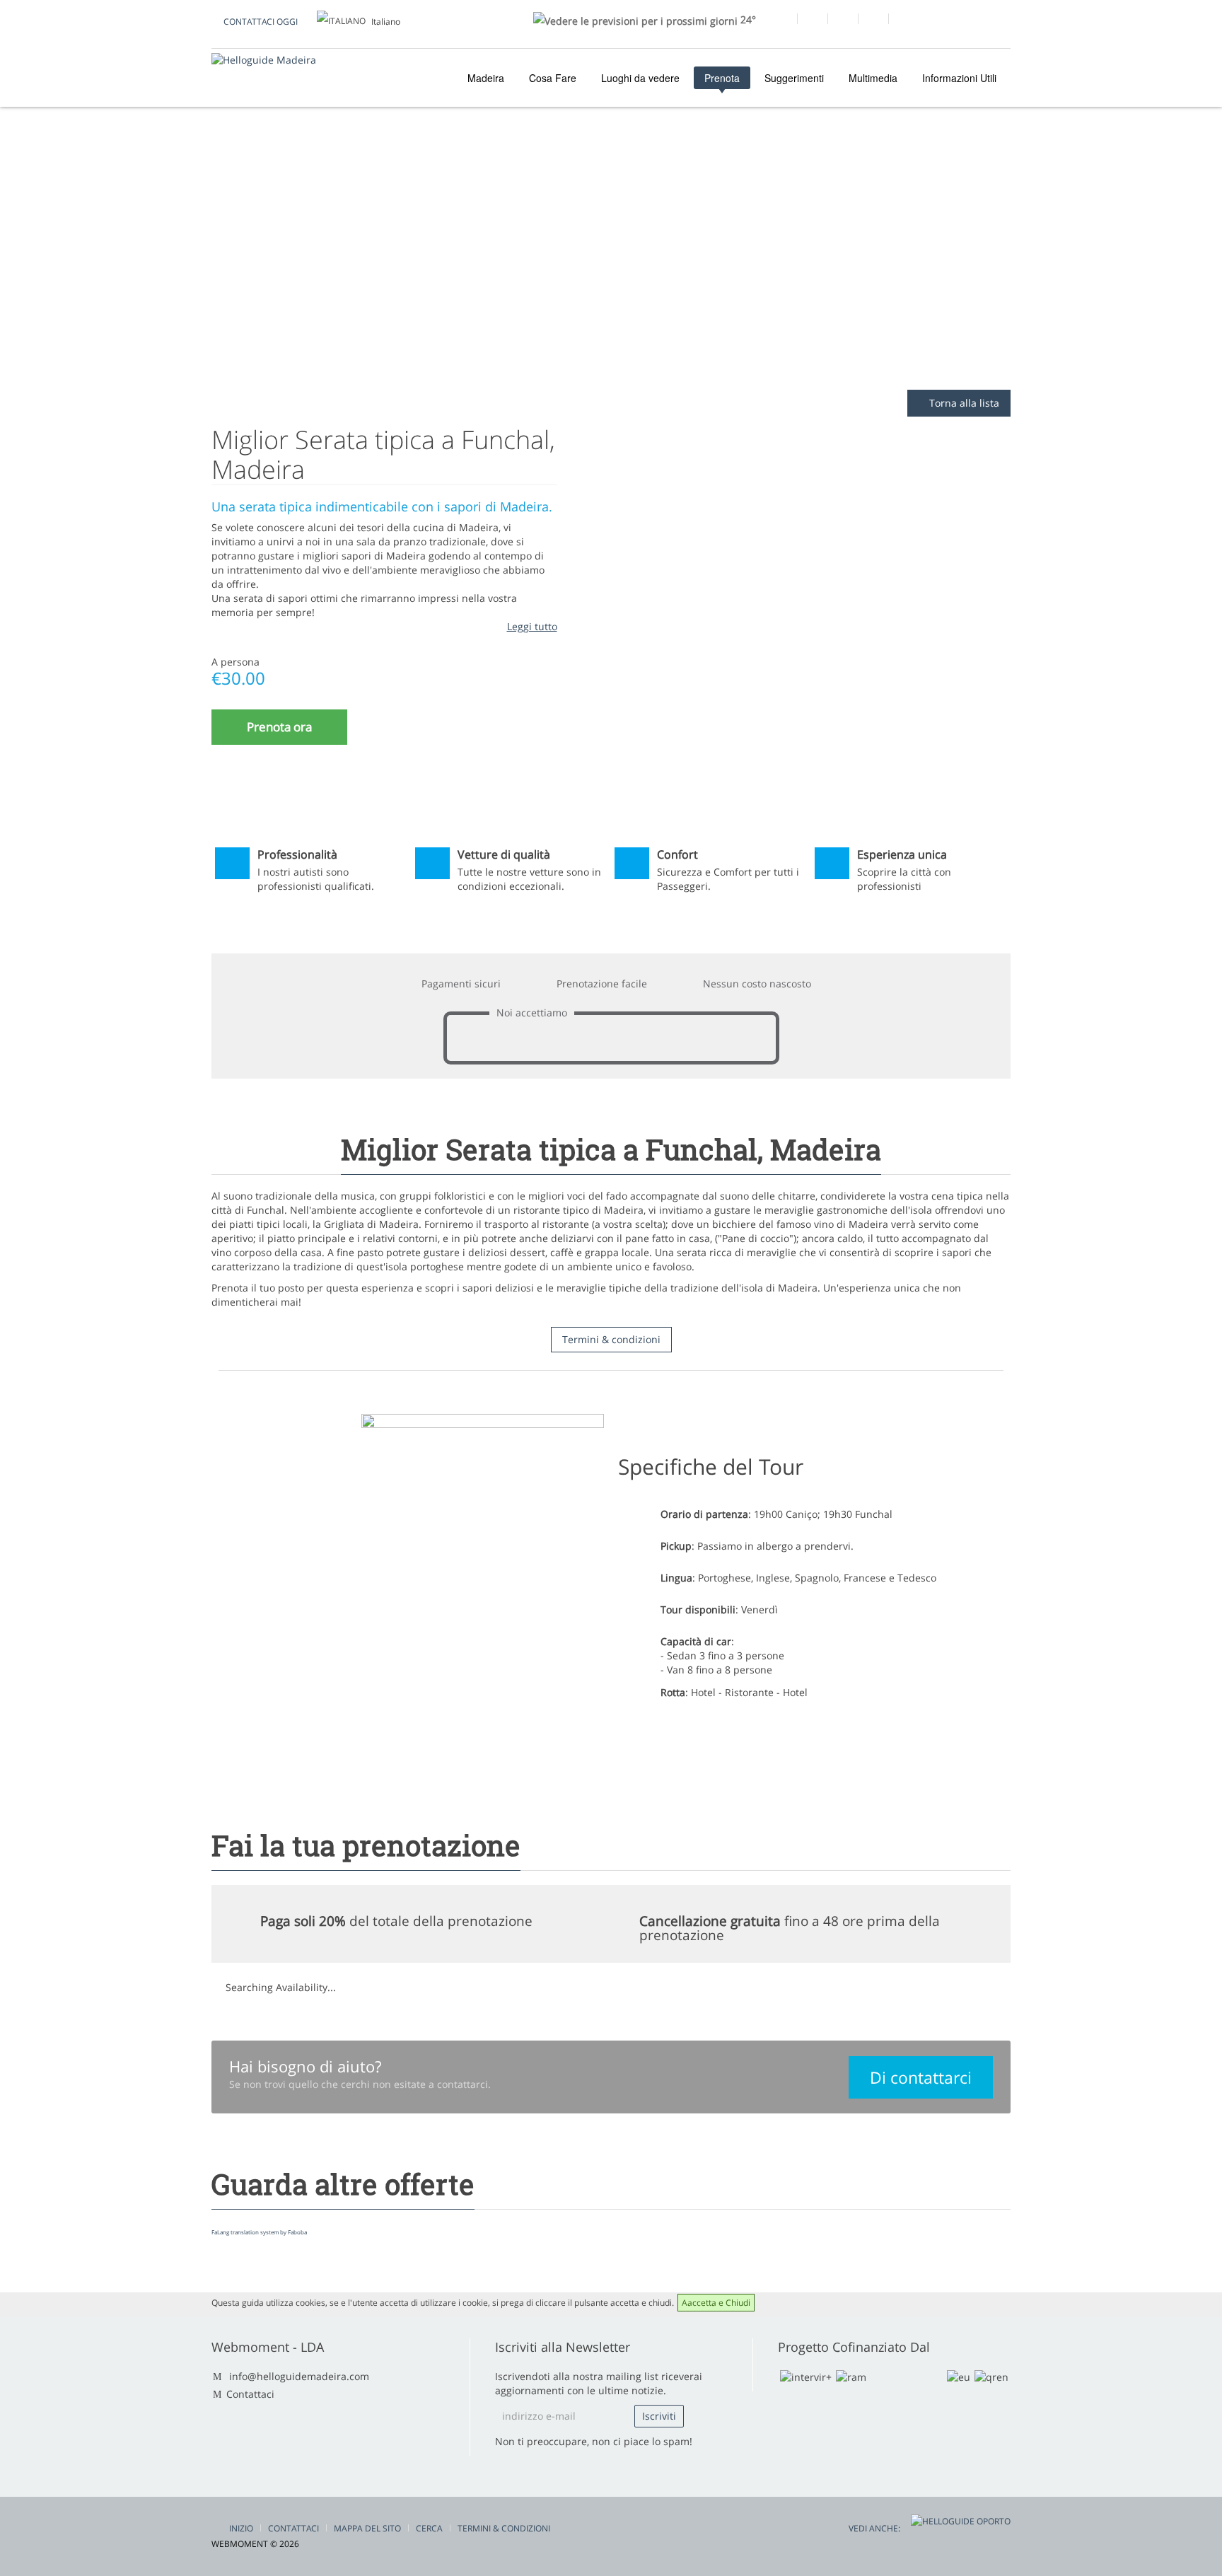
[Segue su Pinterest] (903, 21)
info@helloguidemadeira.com (299, 2376)
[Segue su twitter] (843, 21)
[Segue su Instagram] (873, 21)
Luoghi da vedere (640, 78)
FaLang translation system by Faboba (259, 2232)
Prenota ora (279, 727)
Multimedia (873, 78)
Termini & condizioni (611, 1339)
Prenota (722, 78)
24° (747, 19)
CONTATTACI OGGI (261, 22)
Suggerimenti (794, 78)
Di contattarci (921, 2077)
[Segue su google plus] (812, 21)
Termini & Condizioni (504, 2528)
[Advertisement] (611, 277)
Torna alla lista (963, 403)
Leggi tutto (532, 626)
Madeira (484, 78)
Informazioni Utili (959, 78)
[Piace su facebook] (782, 21)
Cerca (429, 2528)
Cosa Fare (553, 78)
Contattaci (250, 2394)
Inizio (241, 2528)
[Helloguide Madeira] (264, 60)
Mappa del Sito (367, 2528)
